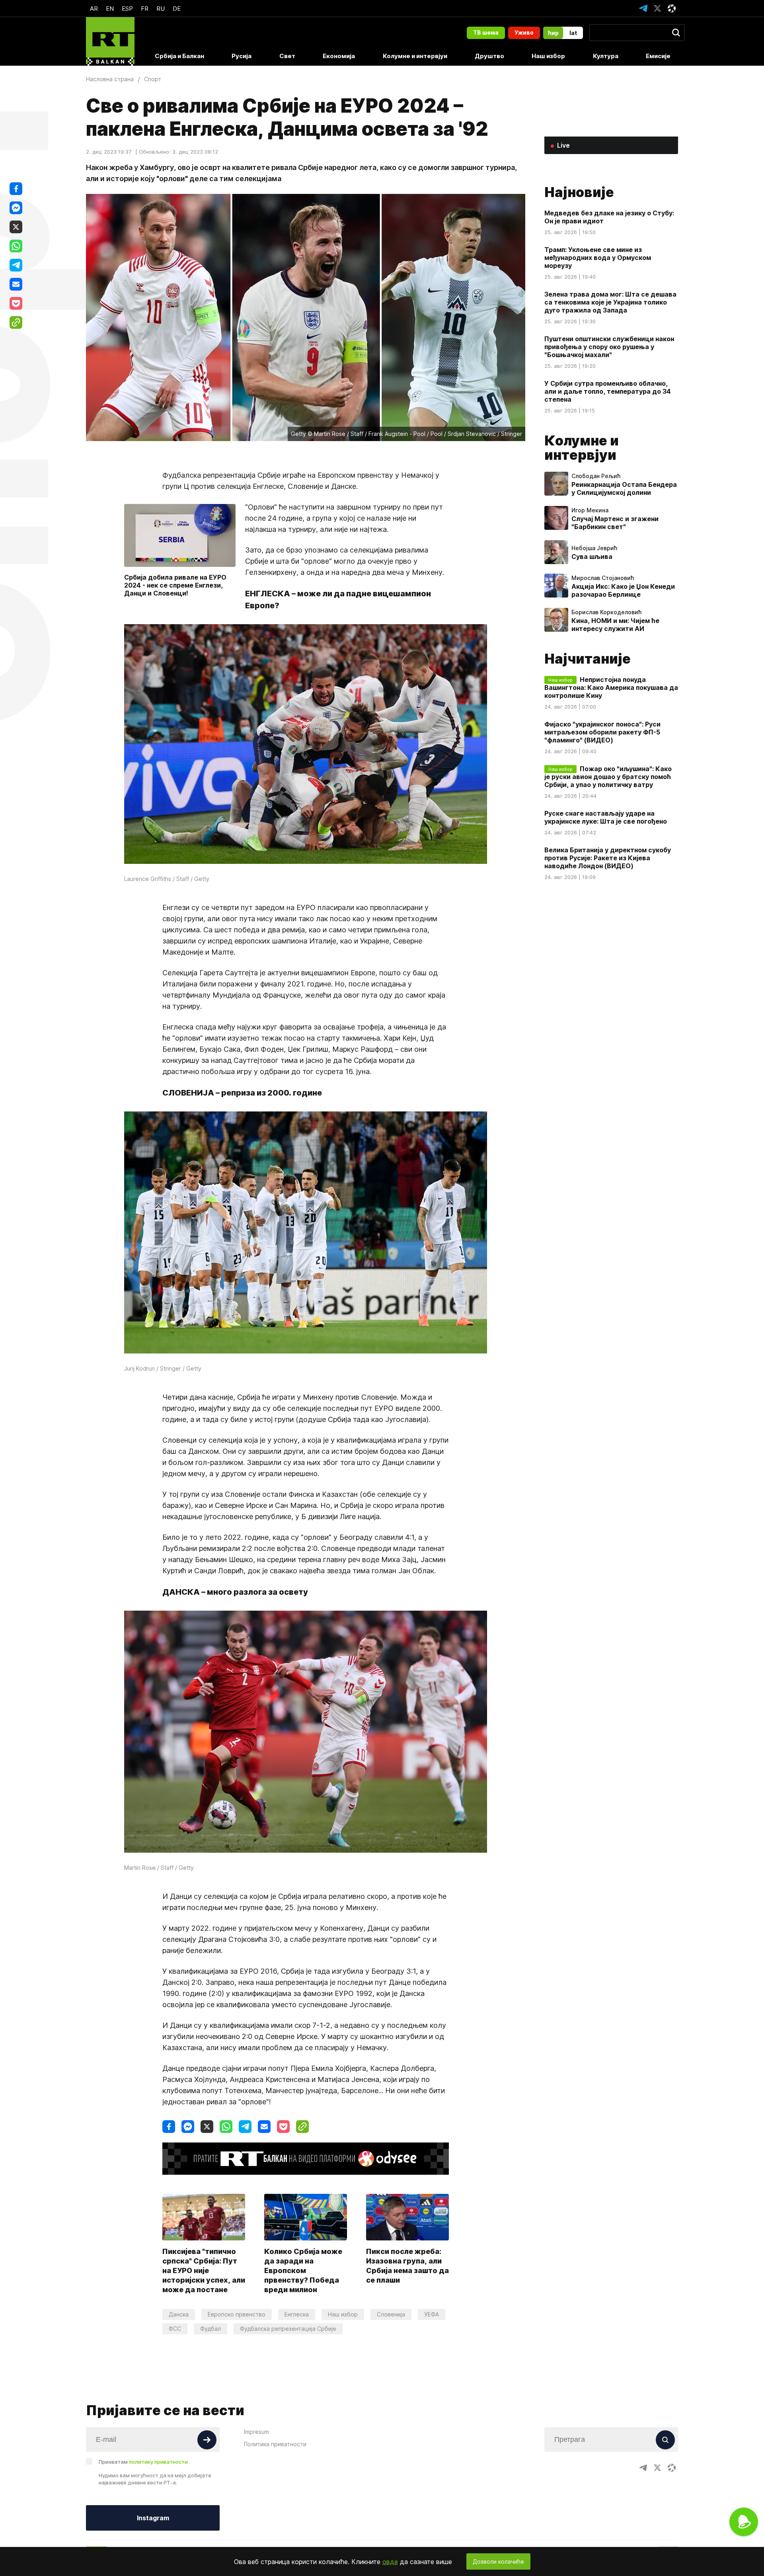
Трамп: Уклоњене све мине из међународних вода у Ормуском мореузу (598, 258)
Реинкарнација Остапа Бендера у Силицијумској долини (624, 488)
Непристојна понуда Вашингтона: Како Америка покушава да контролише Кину (611, 687)
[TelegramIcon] (643, 8)
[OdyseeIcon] (672, 8)
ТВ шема (486, 32)
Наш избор (548, 56)
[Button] (207, 2440)
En (110, 9)
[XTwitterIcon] (657, 8)
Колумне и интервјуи (415, 56)
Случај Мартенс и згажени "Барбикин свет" (615, 523)
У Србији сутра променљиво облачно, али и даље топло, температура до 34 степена (608, 391)
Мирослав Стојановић (603, 578)
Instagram (153, 2518)
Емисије (658, 56)
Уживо (524, 32)
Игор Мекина (590, 510)
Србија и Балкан (179, 56)
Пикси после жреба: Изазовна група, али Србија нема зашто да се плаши (407, 2266)
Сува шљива (592, 557)
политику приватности (158, 2462)
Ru (161, 9)
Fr (145, 9)
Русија (242, 56)
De (177, 9)
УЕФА (432, 2314)
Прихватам (143, 2462)
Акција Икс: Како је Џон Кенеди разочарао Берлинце (623, 590)
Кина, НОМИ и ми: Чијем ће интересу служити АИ (615, 625)
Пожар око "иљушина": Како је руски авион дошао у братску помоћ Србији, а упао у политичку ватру (608, 777)
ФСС (175, 2329)
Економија (339, 56)
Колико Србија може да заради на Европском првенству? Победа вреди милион (303, 2270)
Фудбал (210, 2329)
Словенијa (391, 2314)
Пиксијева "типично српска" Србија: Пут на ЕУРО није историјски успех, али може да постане (204, 2270)
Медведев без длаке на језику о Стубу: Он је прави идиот (609, 217)
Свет (287, 56)
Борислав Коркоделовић (606, 612)
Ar (94, 9)
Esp (127, 9)
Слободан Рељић (596, 476)
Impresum (256, 2432)
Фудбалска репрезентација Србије (288, 2329)
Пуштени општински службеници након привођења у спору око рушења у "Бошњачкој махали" (609, 347)
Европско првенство (237, 2314)
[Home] (110, 41)
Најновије (579, 192)
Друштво (489, 56)
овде (390, 2562)
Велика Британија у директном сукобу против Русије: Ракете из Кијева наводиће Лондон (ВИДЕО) (608, 858)
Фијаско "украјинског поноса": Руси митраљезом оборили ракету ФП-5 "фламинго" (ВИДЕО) (602, 732)
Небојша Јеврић (594, 548)
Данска (179, 2314)
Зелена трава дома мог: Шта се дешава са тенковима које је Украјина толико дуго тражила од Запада (610, 302)
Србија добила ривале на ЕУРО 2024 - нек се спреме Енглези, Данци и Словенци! (175, 585)
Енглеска (297, 2314)
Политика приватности (275, 2444)
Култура (606, 56)
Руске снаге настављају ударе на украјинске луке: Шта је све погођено (606, 817)
